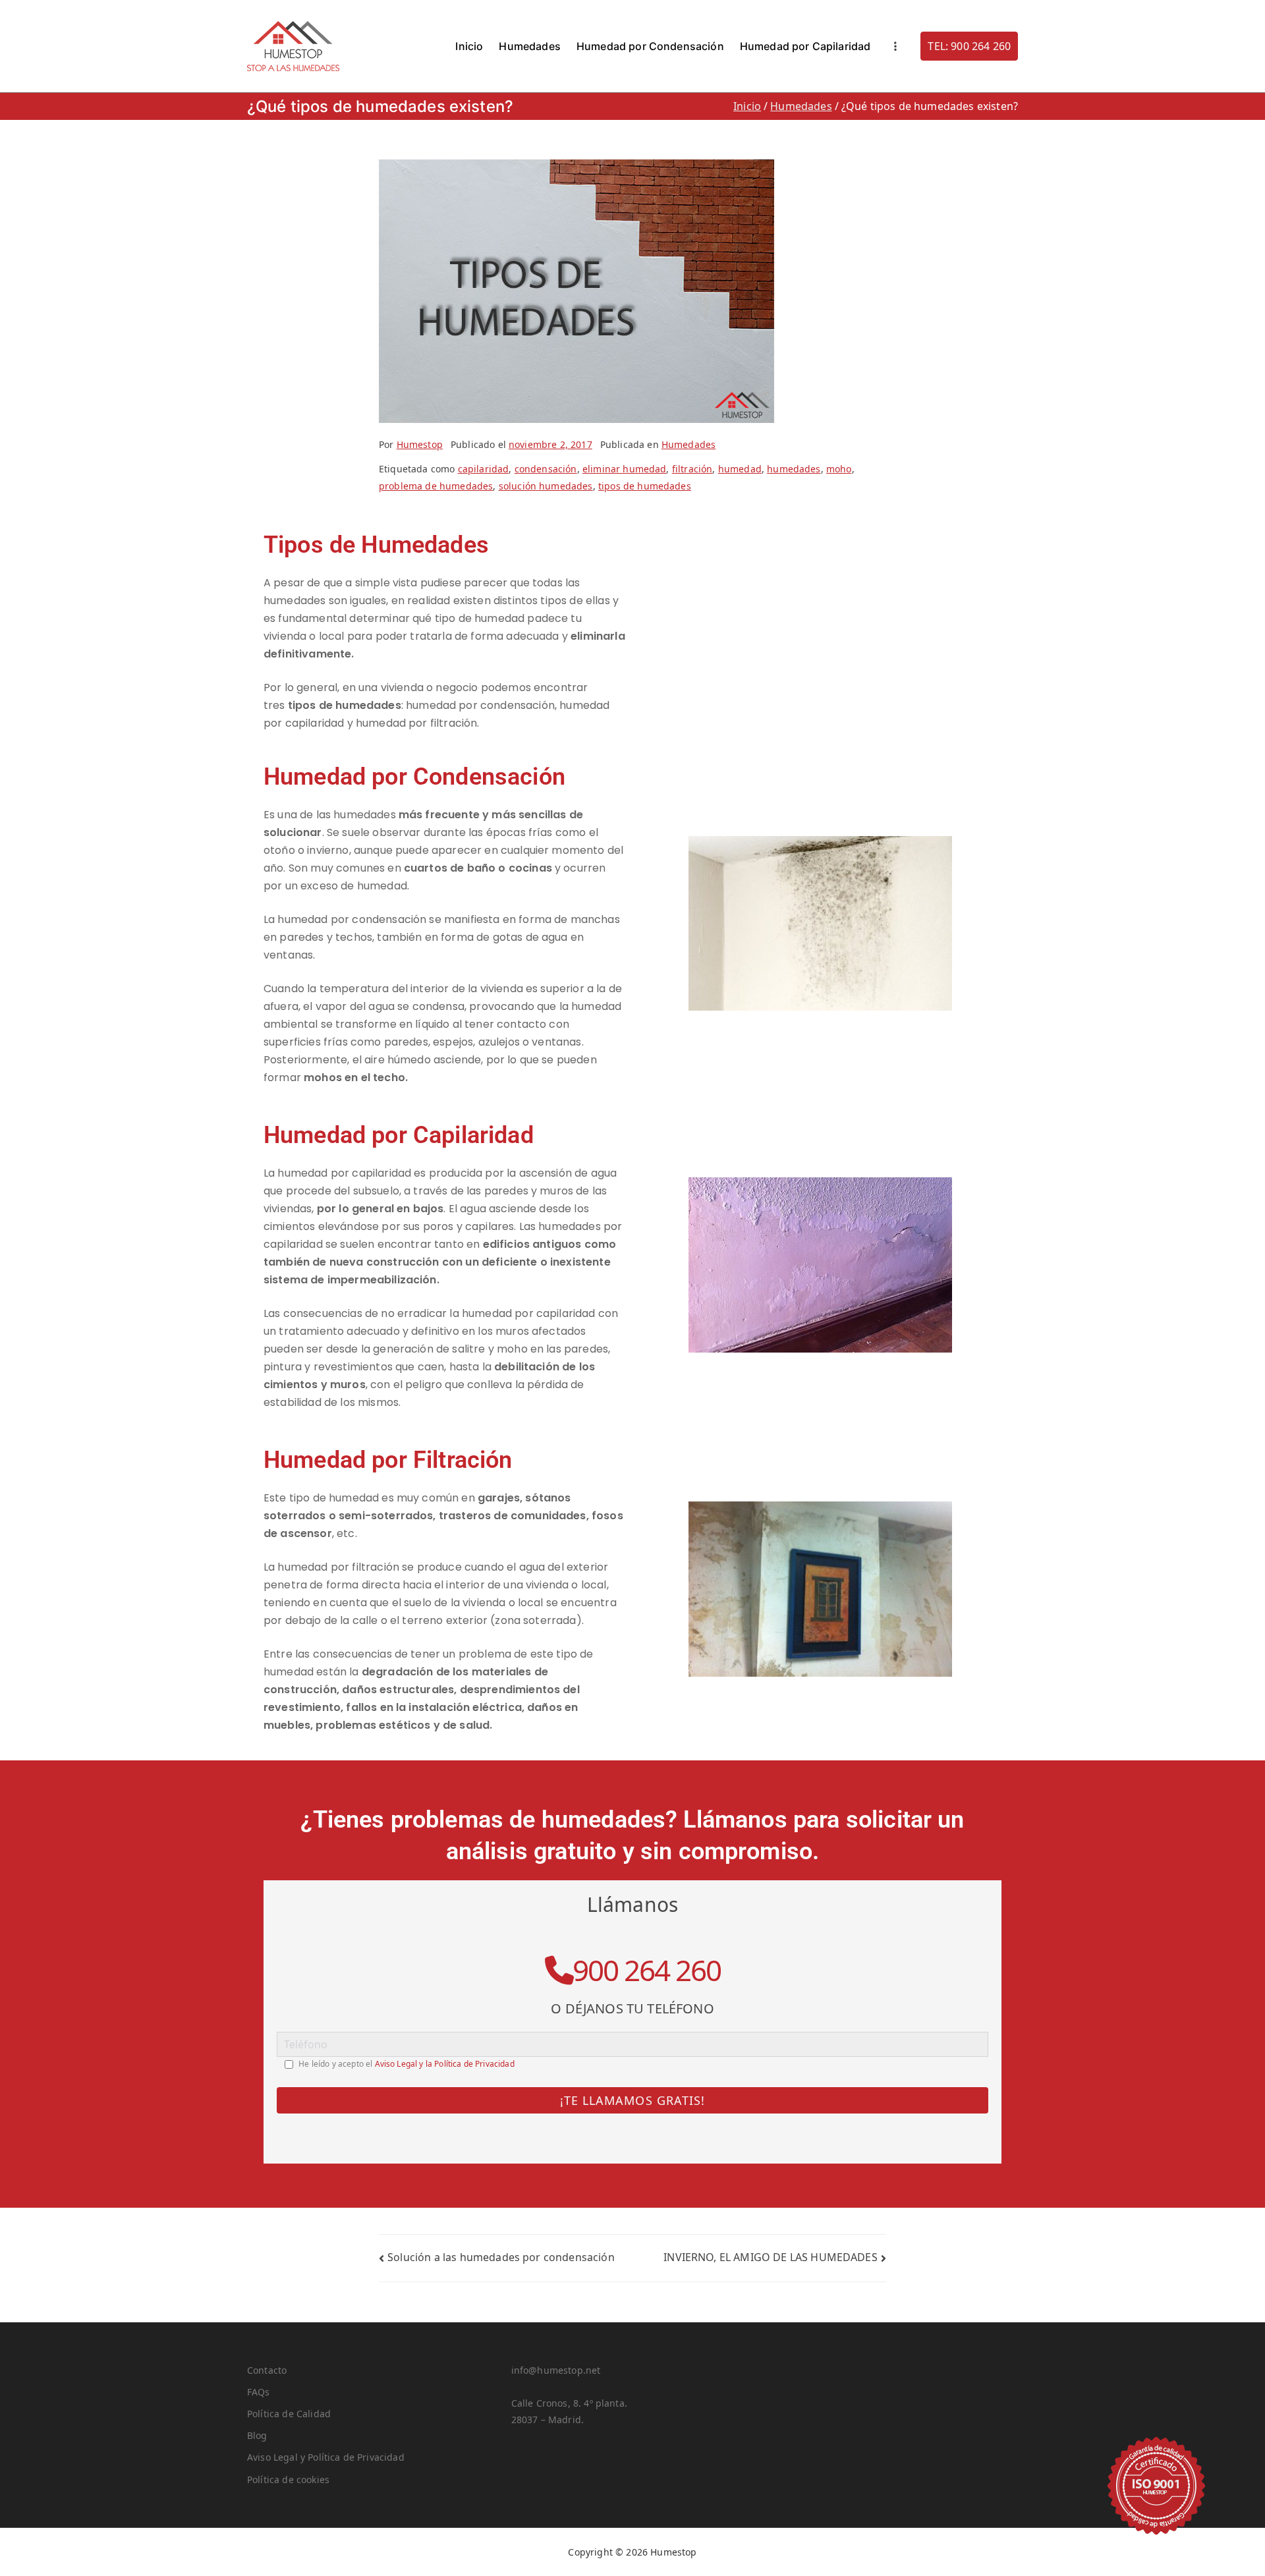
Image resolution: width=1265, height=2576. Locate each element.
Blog (257, 2435)
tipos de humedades (645, 486)
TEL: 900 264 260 (969, 46)
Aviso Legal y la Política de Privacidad (445, 2064)
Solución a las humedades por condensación (501, 2257)
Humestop (420, 444)
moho (839, 469)
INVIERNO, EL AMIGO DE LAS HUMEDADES (771, 2257)
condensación (546, 469)
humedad (740, 469)
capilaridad (484, 469)
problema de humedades (436, 486)
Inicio (469, 46)
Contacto (267, 2370)
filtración (692, 469)
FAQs (259, 2392)
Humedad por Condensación (650, 46)
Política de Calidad (289, 2414)
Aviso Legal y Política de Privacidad (326, 2457)
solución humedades (546, 486)
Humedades (529, 46)
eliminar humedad (625, 469)
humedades (794, 469)
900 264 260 (647, 1970)
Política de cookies (288, 2479)
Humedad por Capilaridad (805, 46)
